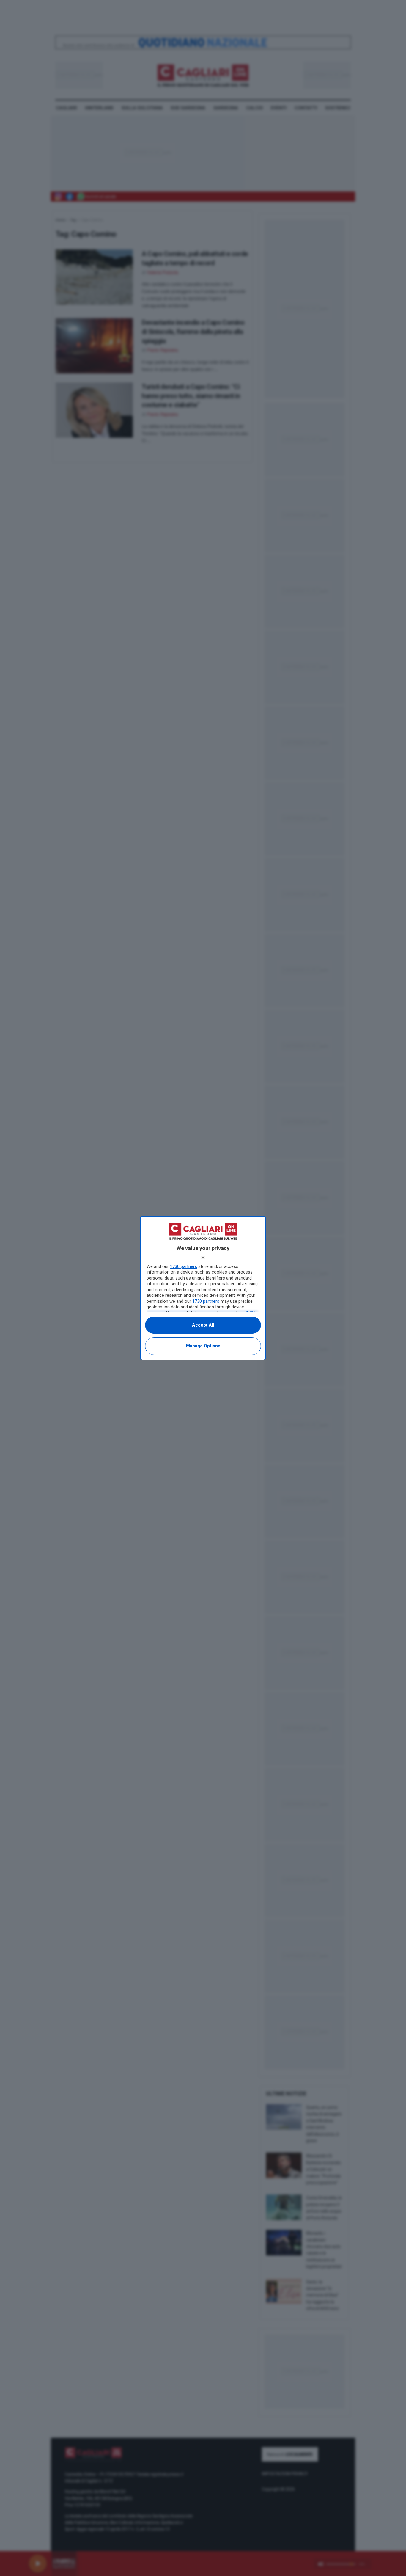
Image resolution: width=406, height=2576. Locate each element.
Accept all (203, 1325)
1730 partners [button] (184, 1266)
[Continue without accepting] (203, 1258)
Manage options (203, 1346)
